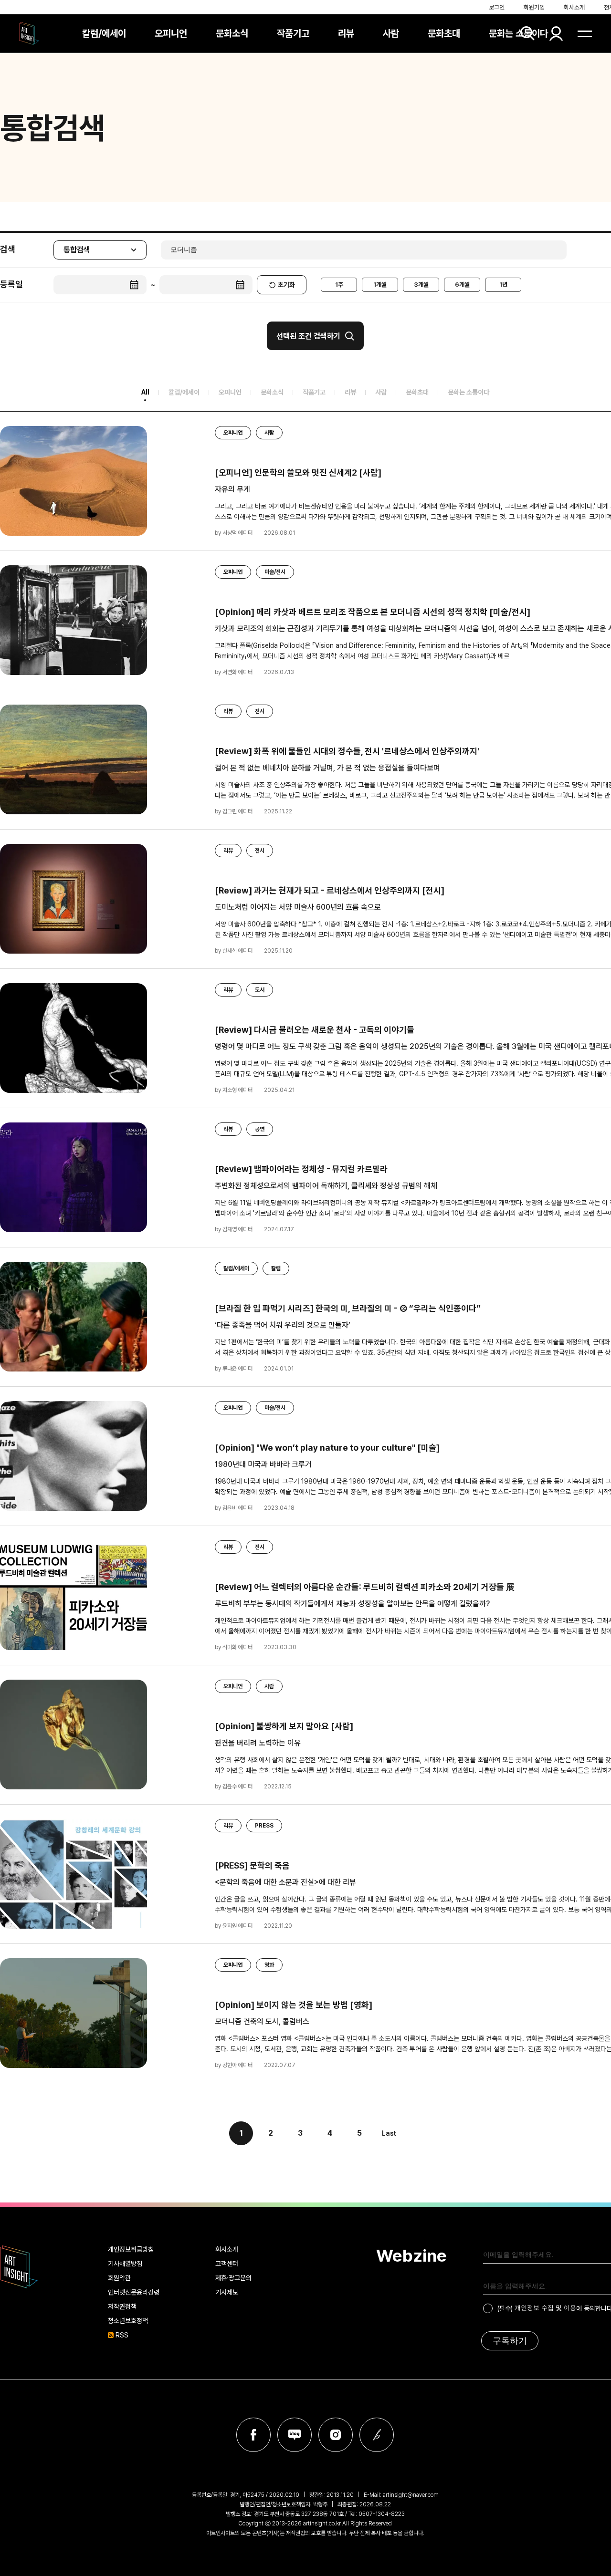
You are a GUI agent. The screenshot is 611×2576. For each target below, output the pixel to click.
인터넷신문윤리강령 (134, 2292)
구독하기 (510, 2341)
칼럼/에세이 (104, 33)
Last (389, 2133)
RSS (122, 2335)
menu (585, 33)
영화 (269, 1965)
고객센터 (227, 2264)
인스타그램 (336, 2435)
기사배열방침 (125, 2264)
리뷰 (346, 33)
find (527, 33)
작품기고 (293, 33)
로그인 (497, 7)
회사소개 (574, 7)
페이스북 (253, 2435)
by (234, 533)
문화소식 (232, 33)
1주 (339, 285)
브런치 (377, 2435)
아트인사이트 (29, 33)
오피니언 (171, 33)
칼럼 (276, 1268)
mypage (556, 33)
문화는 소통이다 (518, 33)
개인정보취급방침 (131, 2249)
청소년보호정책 (128, 2321)
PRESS (264, 1826)
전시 (260, 711)
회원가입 (534, 7)
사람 (391, 33)
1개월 (380, 285)
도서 (260, 990)
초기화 (286, 285)
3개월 (421, 285)
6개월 (462, 285)
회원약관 (119, 2278)
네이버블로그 (295, 2435)
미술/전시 (275, 572)
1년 (503, 285)
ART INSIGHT (19, 2267)
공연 (260, 1129)
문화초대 (444, 33)
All (145, 392)
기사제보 (227, 2292)
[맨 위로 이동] (585, 2178)
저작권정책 (122, 2306)
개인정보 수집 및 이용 (545, 2308)
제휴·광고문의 (233, 2278)
